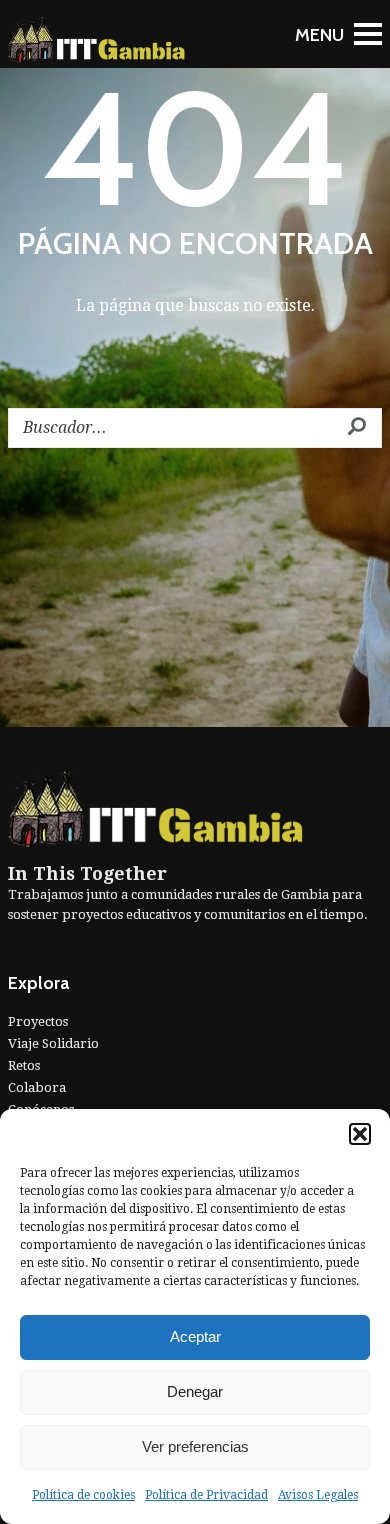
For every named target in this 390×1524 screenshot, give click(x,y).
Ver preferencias (195, 1446)
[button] (360, 1134)
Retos (24, 1065)
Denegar (195, 1391)
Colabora (37, 1087)
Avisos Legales (318, 1495)
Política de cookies (83, 1495)
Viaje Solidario (53, 1043)
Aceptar (195, 1336)
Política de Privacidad (206, 1495)
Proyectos (38, 1021)
